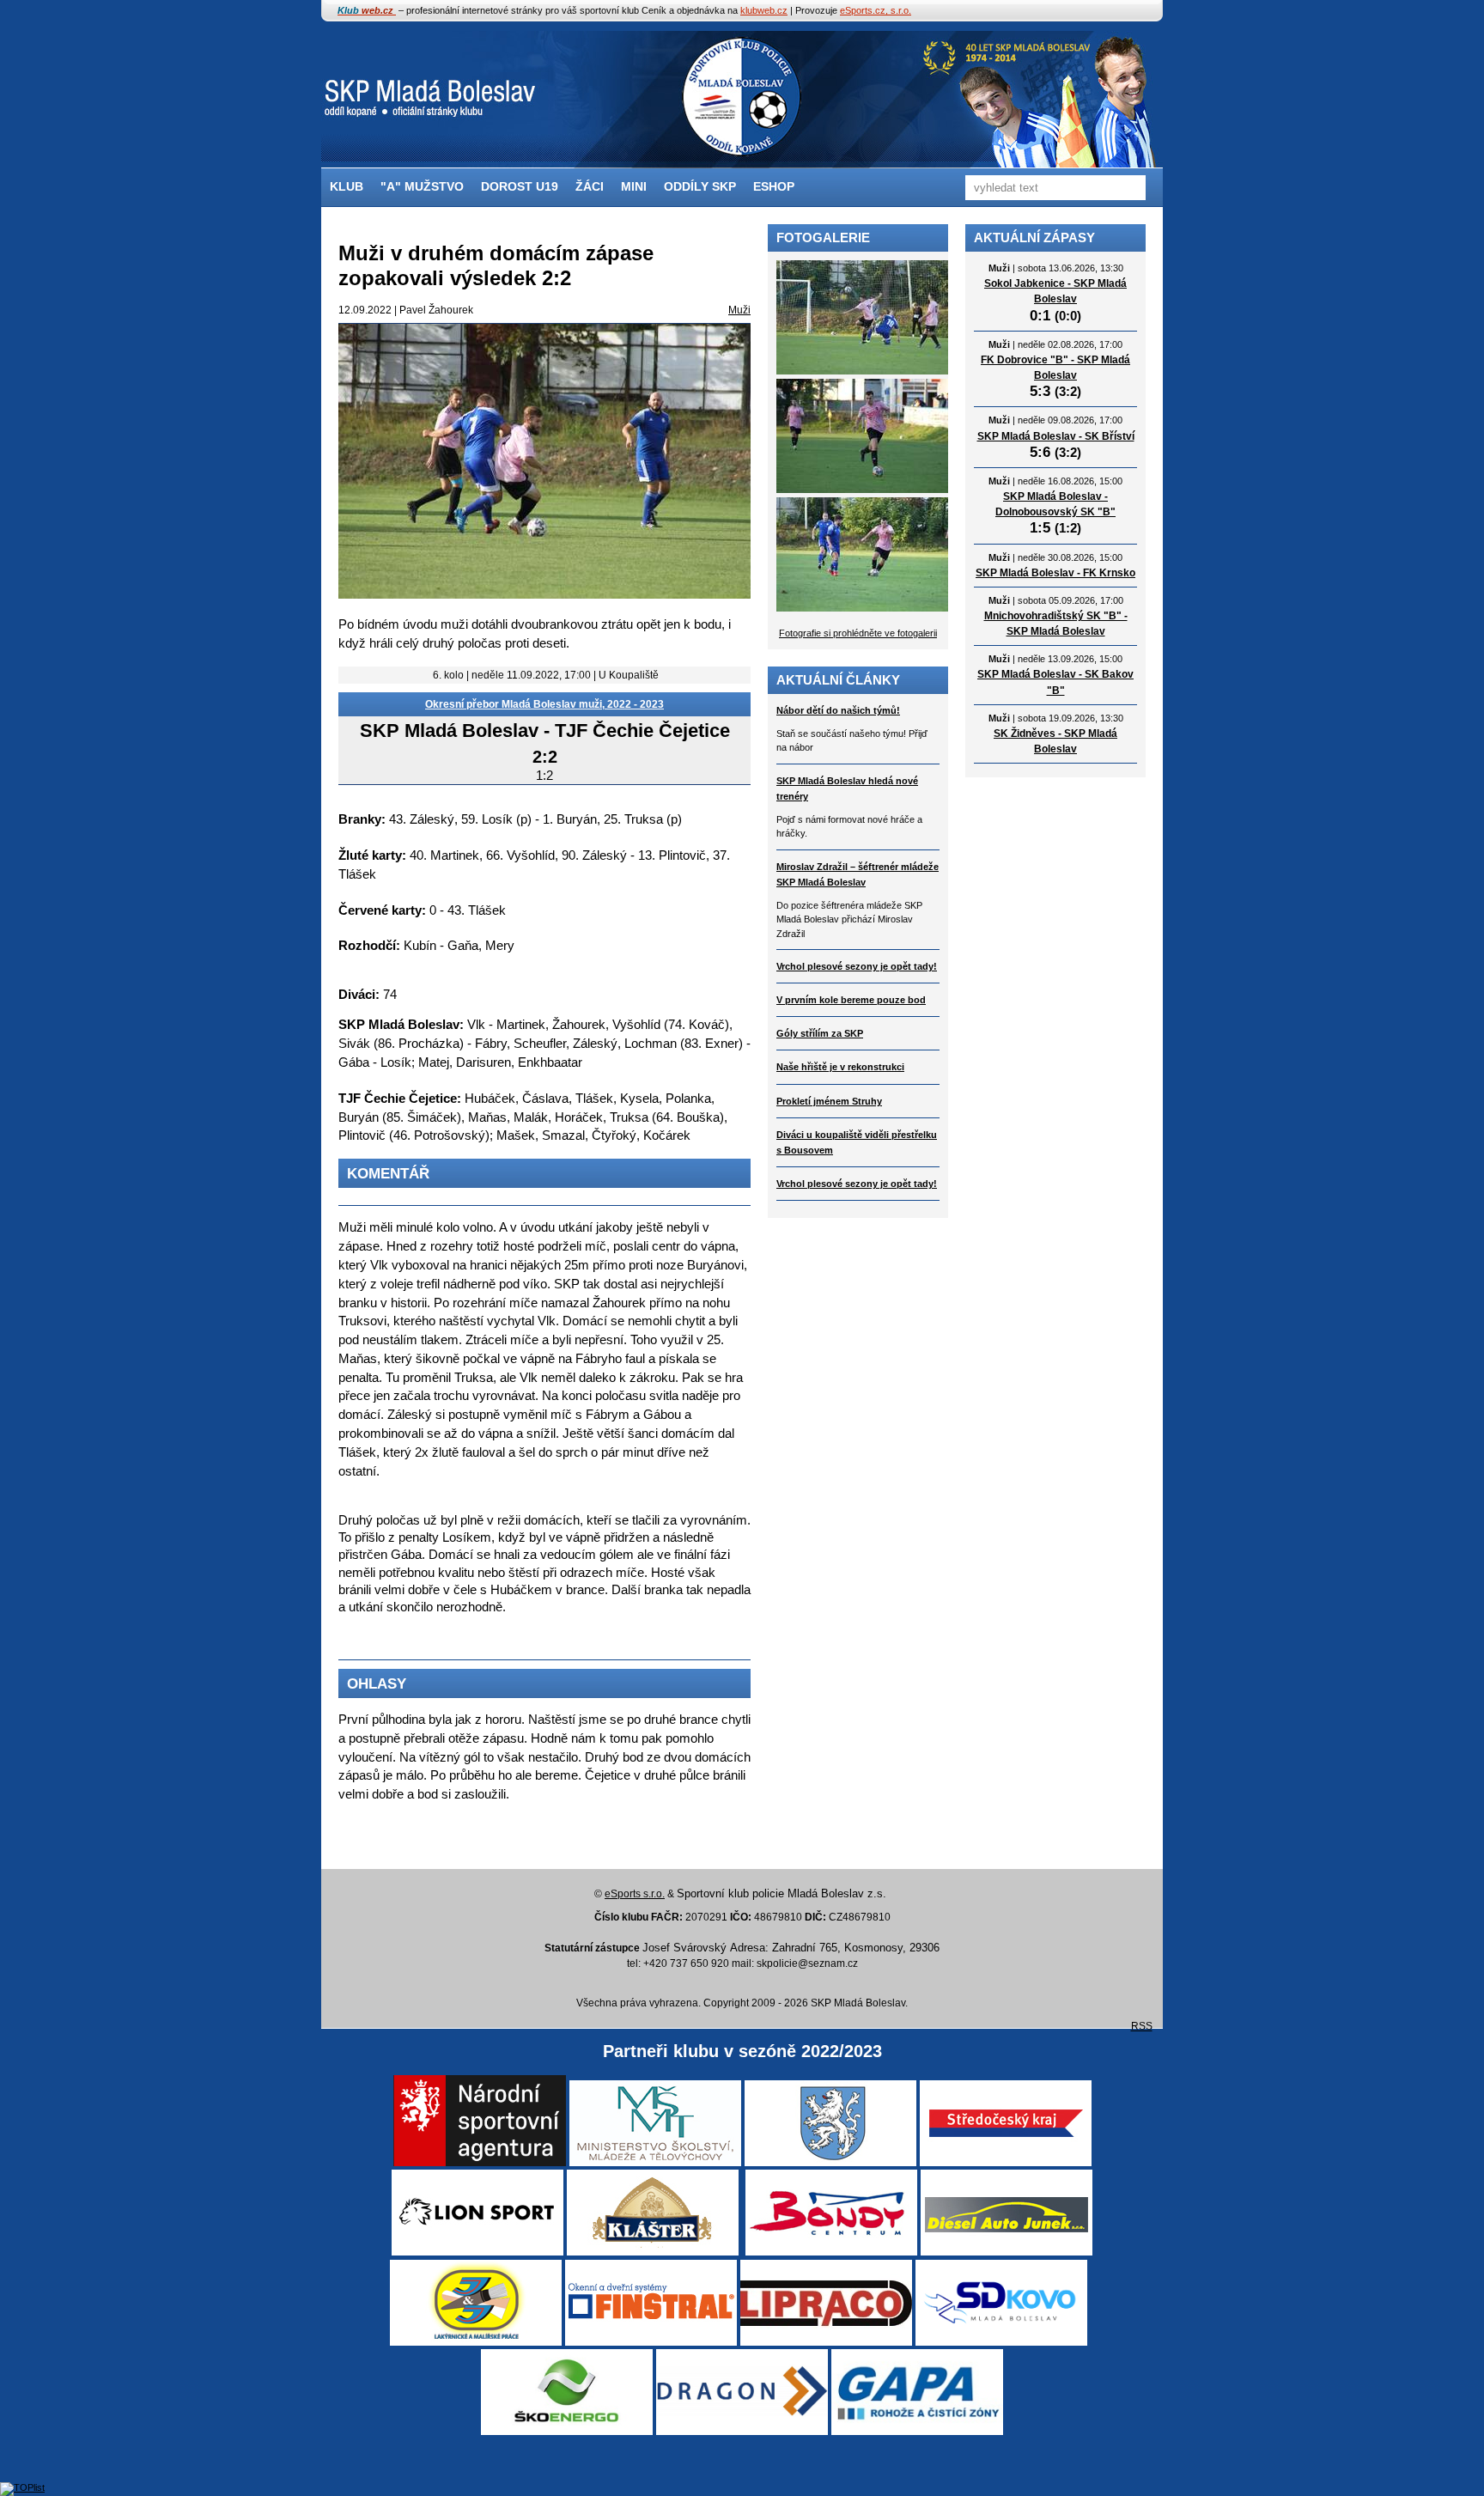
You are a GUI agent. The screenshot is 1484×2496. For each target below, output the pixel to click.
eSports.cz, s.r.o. (876, 10)
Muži (739, 310)
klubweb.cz (764, 10)
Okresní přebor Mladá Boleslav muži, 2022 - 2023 (544, 704)
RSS (1142, 2026)
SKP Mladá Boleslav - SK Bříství (1056, 436)
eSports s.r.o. (635, 1894)
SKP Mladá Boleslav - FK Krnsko (1055, 573)
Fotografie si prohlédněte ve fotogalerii (858, 633)
